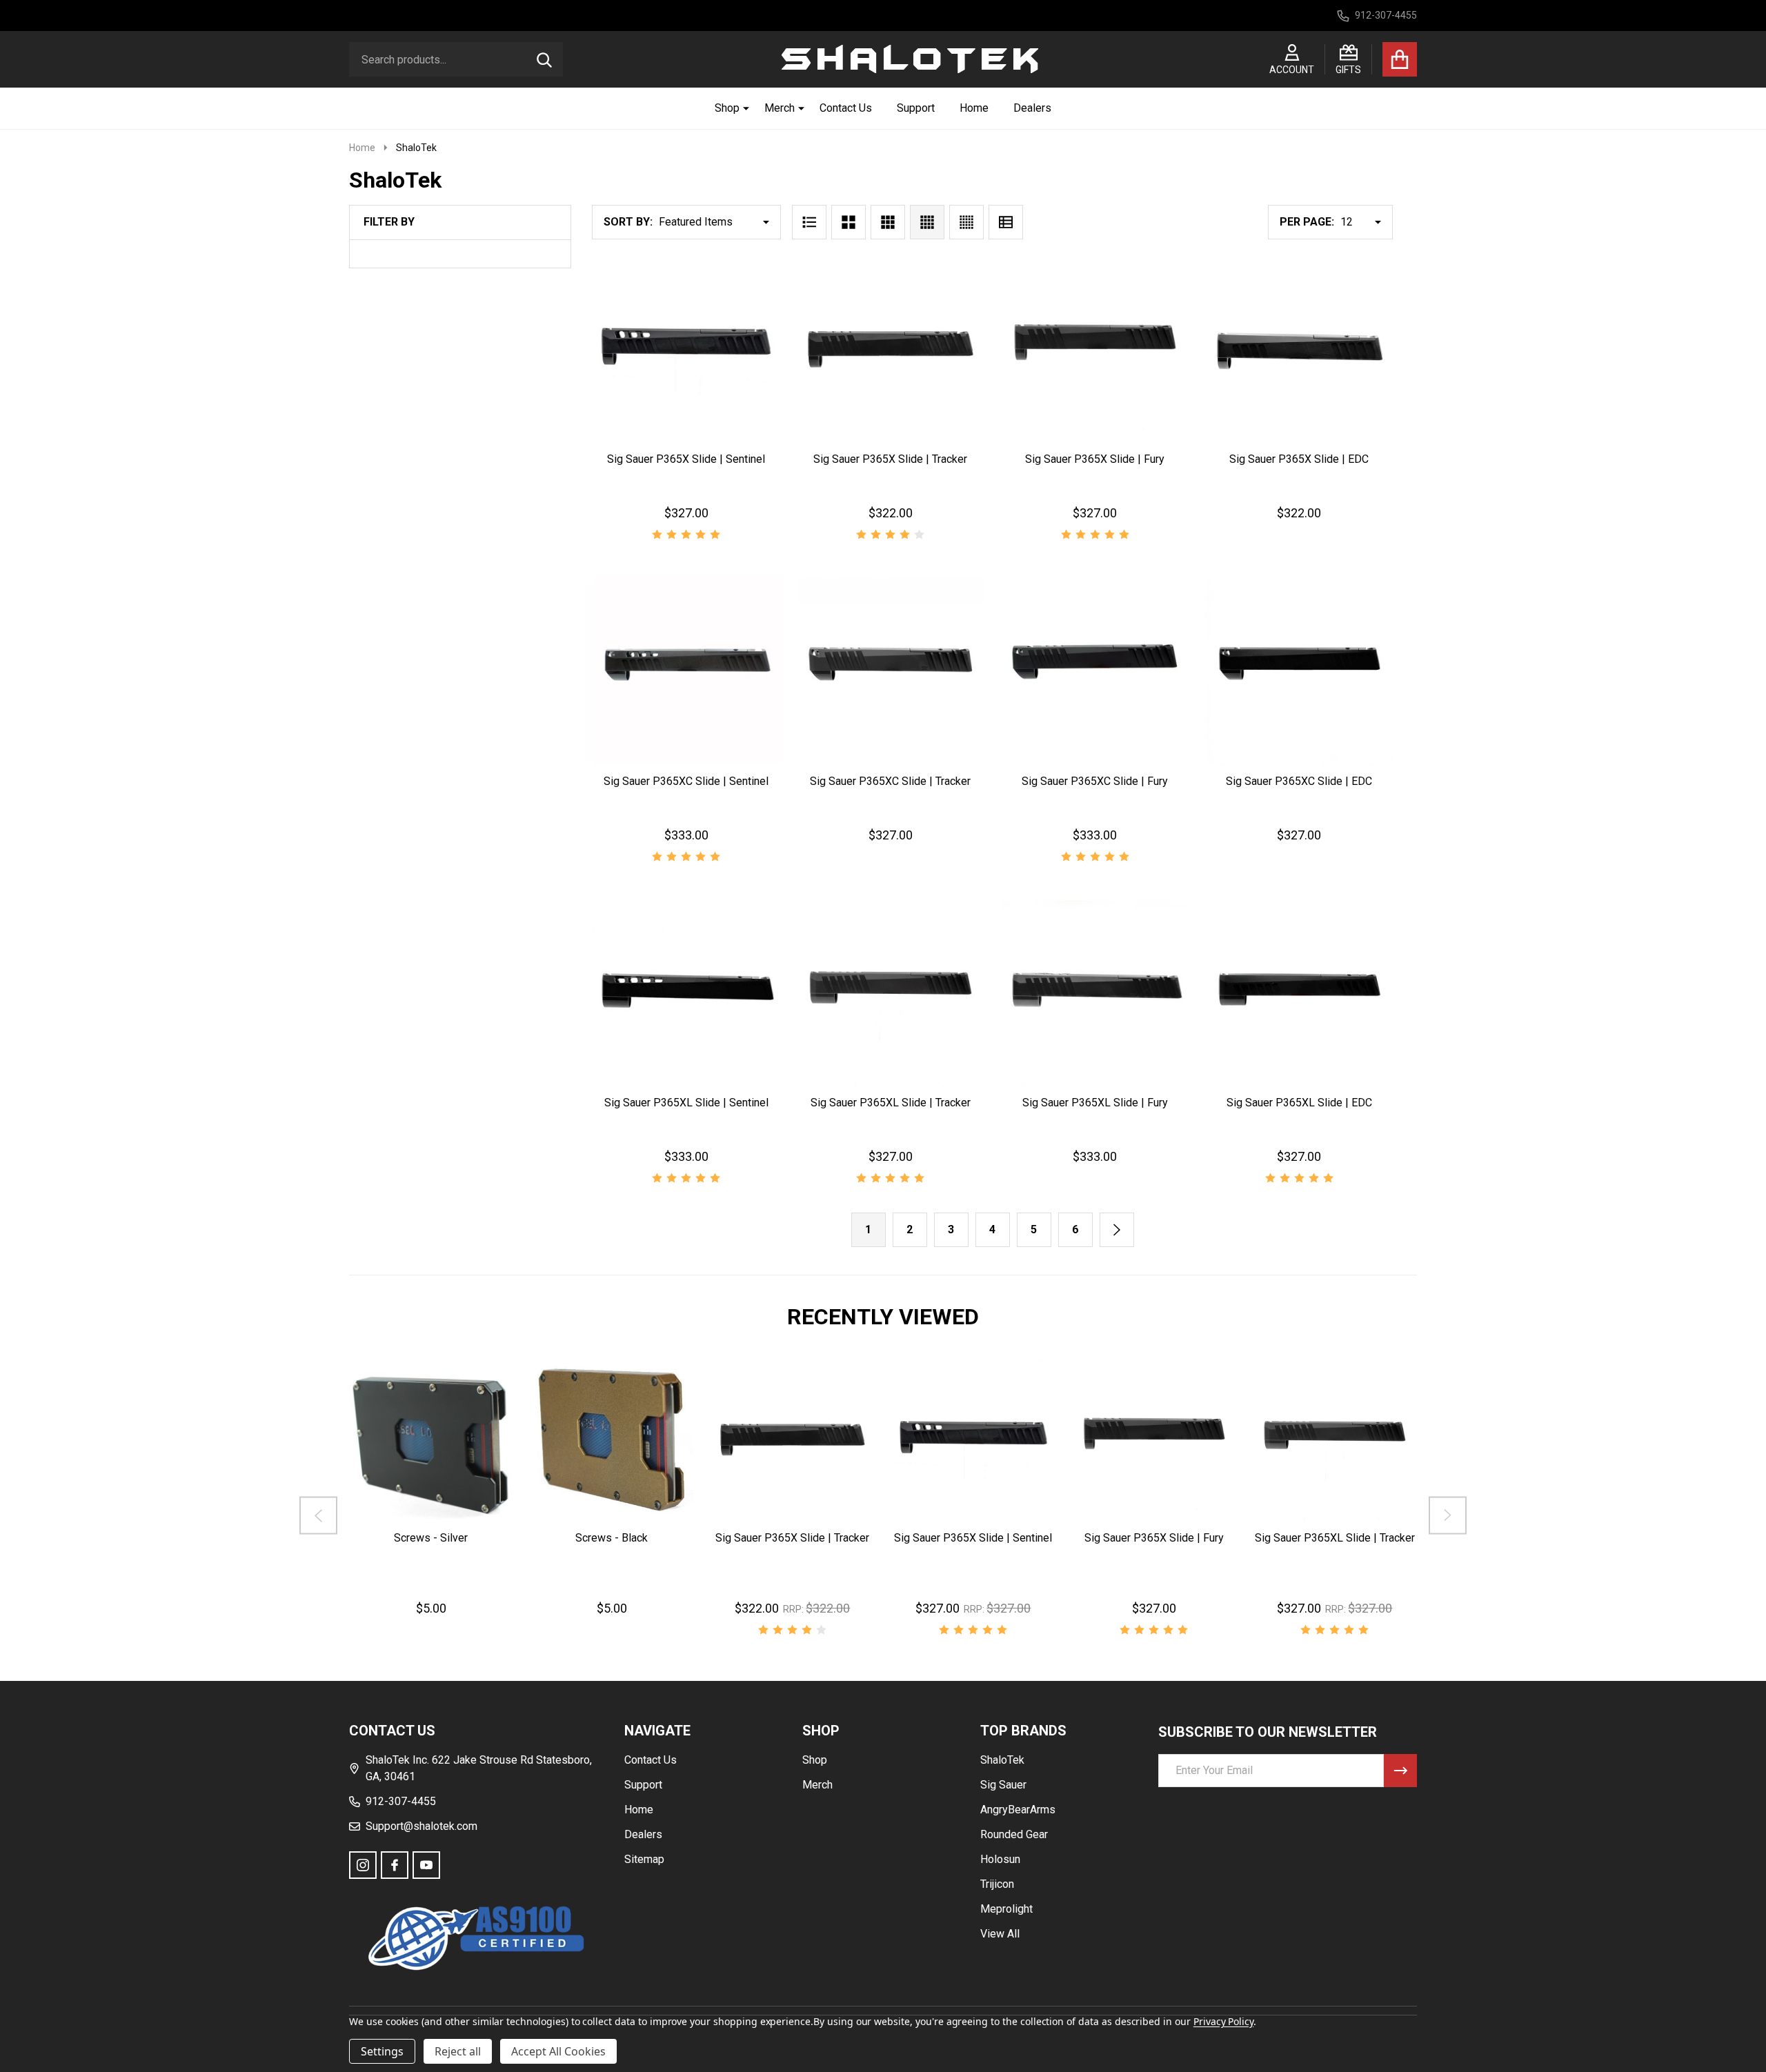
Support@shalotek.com (421, 1826)
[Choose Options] (888, 457)
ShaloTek (1002, 1760)
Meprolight (1006, 1909)
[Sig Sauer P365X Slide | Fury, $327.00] (1095, 350)
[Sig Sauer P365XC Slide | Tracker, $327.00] (891, 671)
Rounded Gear (1014, 1834)
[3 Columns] (888, 222)
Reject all (458, 2051)
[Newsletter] (1400, 1771)
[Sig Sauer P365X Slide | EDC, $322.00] (1299, 350)
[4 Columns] (927, 222)
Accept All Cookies (558, 2051)
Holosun (1000, 1859)
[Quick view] (736, 457)
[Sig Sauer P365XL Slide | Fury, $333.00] (1095, 993)
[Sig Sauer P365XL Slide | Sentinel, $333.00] (686, 993)
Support (916, 108)
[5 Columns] (966, 222)
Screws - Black (612, 1538)
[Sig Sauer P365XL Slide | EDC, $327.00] (1299, 993)
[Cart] (1400, 59)
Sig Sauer (1003, 1785)
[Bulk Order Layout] (1006, 222)
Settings (382, 2051)
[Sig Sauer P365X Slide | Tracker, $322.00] (891, 350)
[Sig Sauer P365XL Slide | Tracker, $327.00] (891, 993)
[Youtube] (426, 1865)
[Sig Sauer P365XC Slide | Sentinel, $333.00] (686, 671)
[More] (741, 108)
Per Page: (1307, 222)
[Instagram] (363, 1865)
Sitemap (644, 1859)
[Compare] (464, 1535)
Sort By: (628, 222)
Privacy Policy (1223, 2021)
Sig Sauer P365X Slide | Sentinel (686, 459)
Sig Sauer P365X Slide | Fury (1095, 459)
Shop (727, 108)
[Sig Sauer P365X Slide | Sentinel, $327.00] (686, 350)
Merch (780, 108)
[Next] (1117, 1230)
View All (1000, 1934)
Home (974, 108)
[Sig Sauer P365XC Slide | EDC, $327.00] (1299, 671)
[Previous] (318, 1515)
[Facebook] (395, 1865)
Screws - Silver (431, 1538)
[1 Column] (809, 222)
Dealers (1032, 108)
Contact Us (846, 108)
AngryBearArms (1018, 1810)
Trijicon (997, 1884)
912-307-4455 (401, 1801)
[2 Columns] (849, 222)
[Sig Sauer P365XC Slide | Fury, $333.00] (1095, 671)
